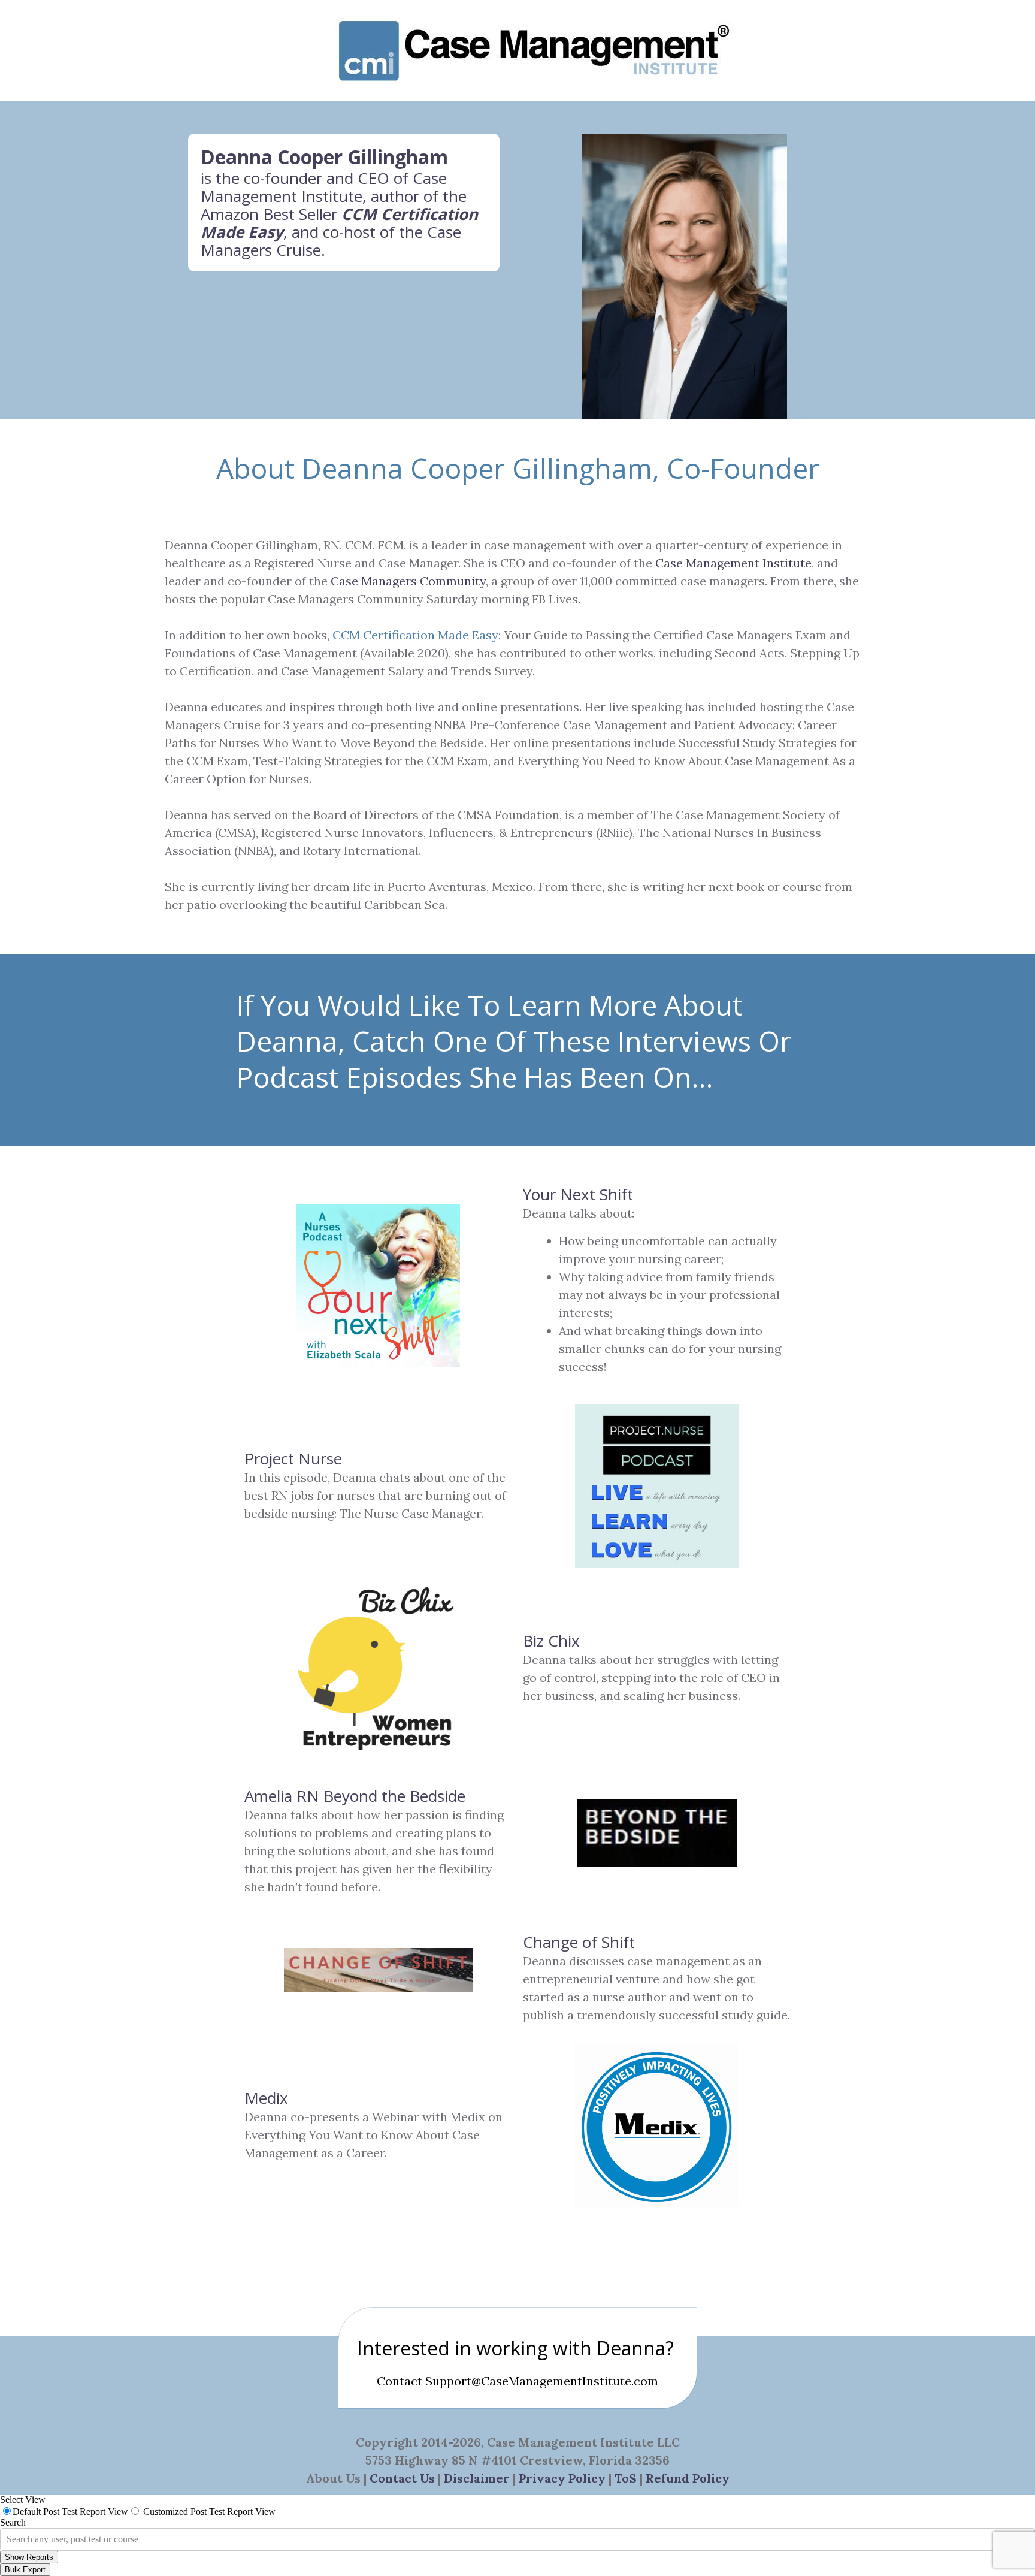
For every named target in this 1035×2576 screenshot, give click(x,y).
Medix (266, 2098)
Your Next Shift (578, 1194)
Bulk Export (25, 2570)
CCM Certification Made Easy (415, 635)
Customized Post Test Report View (209, 2512)
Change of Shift (579, 1942)
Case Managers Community (408, 581)
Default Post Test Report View (70, 2512)
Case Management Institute (324, 187)
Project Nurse (293, 1458)
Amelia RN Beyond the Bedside (355, 1796)
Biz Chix (551, 1641)
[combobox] (8, 2539)
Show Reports (29, 2557)
